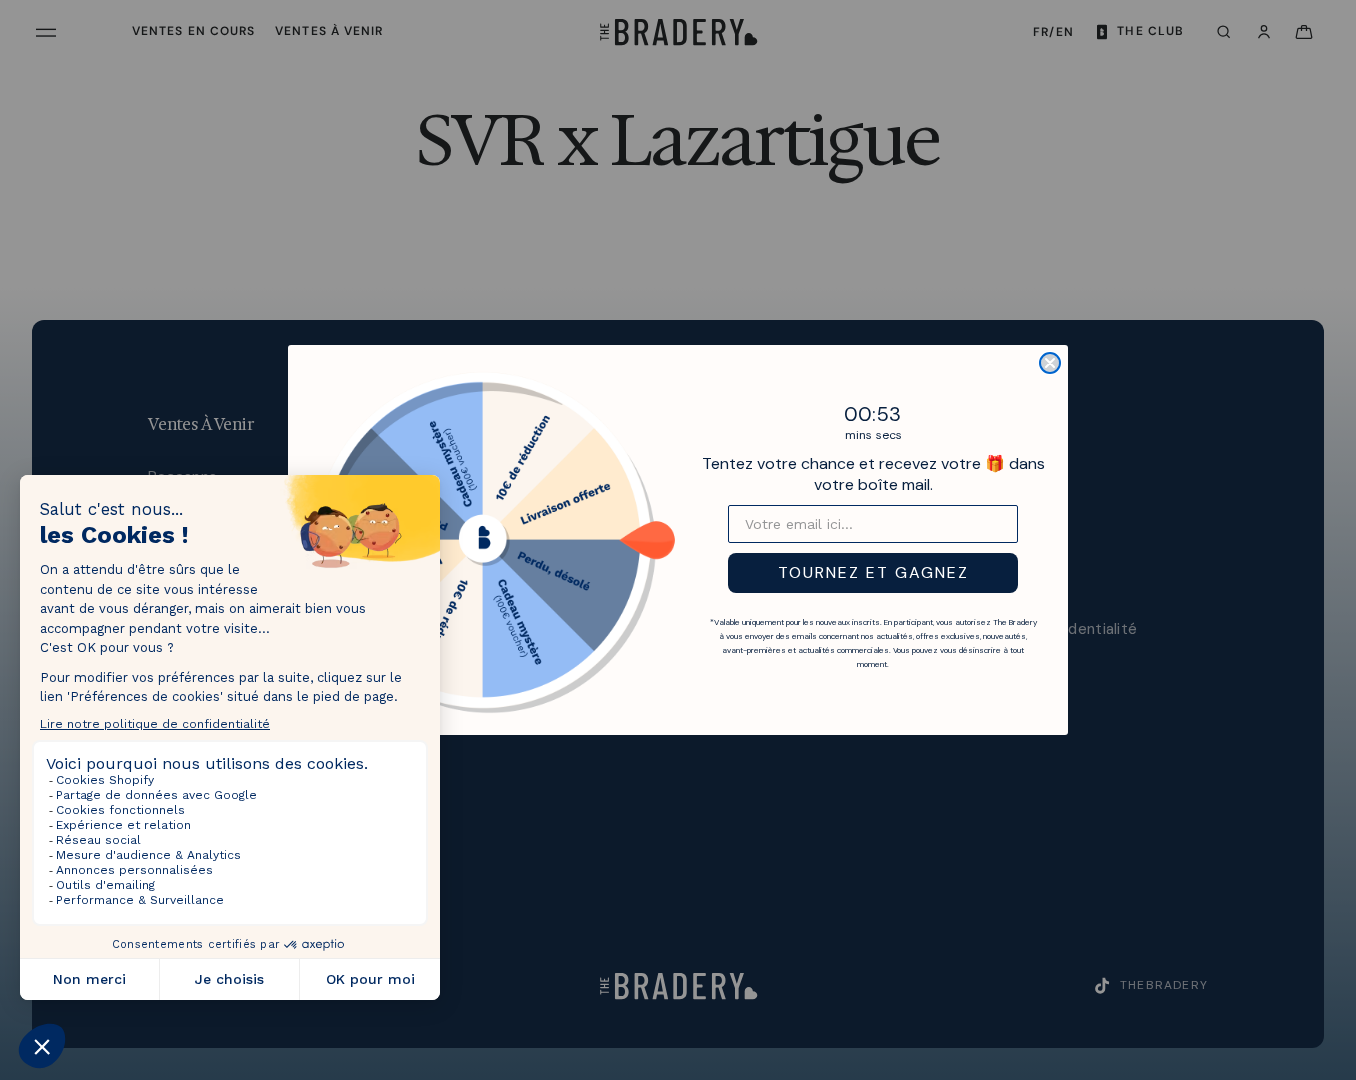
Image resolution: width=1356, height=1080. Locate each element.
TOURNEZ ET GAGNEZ (873, 572)
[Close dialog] (1050, 363)
